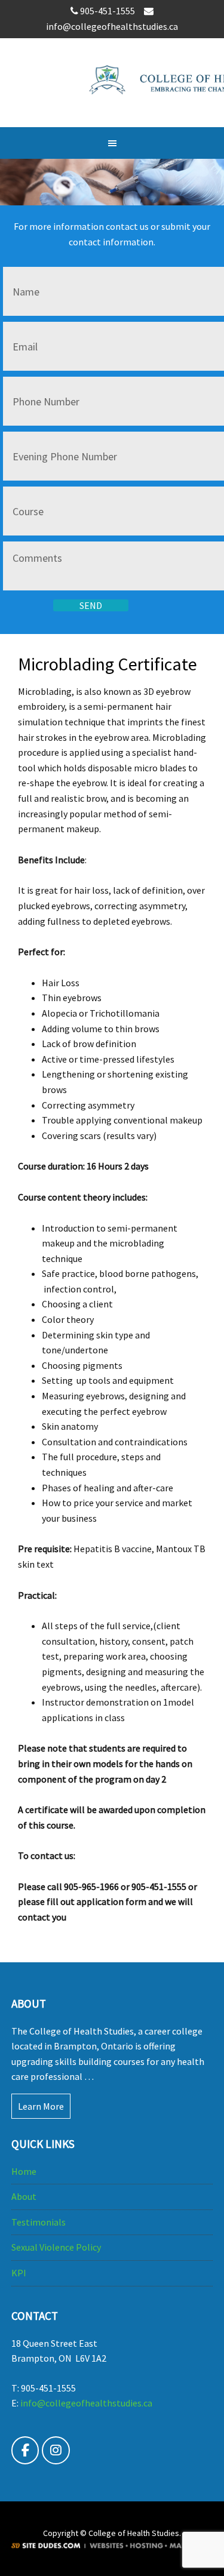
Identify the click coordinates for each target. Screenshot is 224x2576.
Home (24, 2171)
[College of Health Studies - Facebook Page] (25, 2450)
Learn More (41, 2106)
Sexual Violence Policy (56, 2247)
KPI (19, 2273)
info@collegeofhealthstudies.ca (86, 2403)
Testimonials (39, 2222)
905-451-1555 (108, 11)
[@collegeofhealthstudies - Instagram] (56, 2450)
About (24, 2196)
